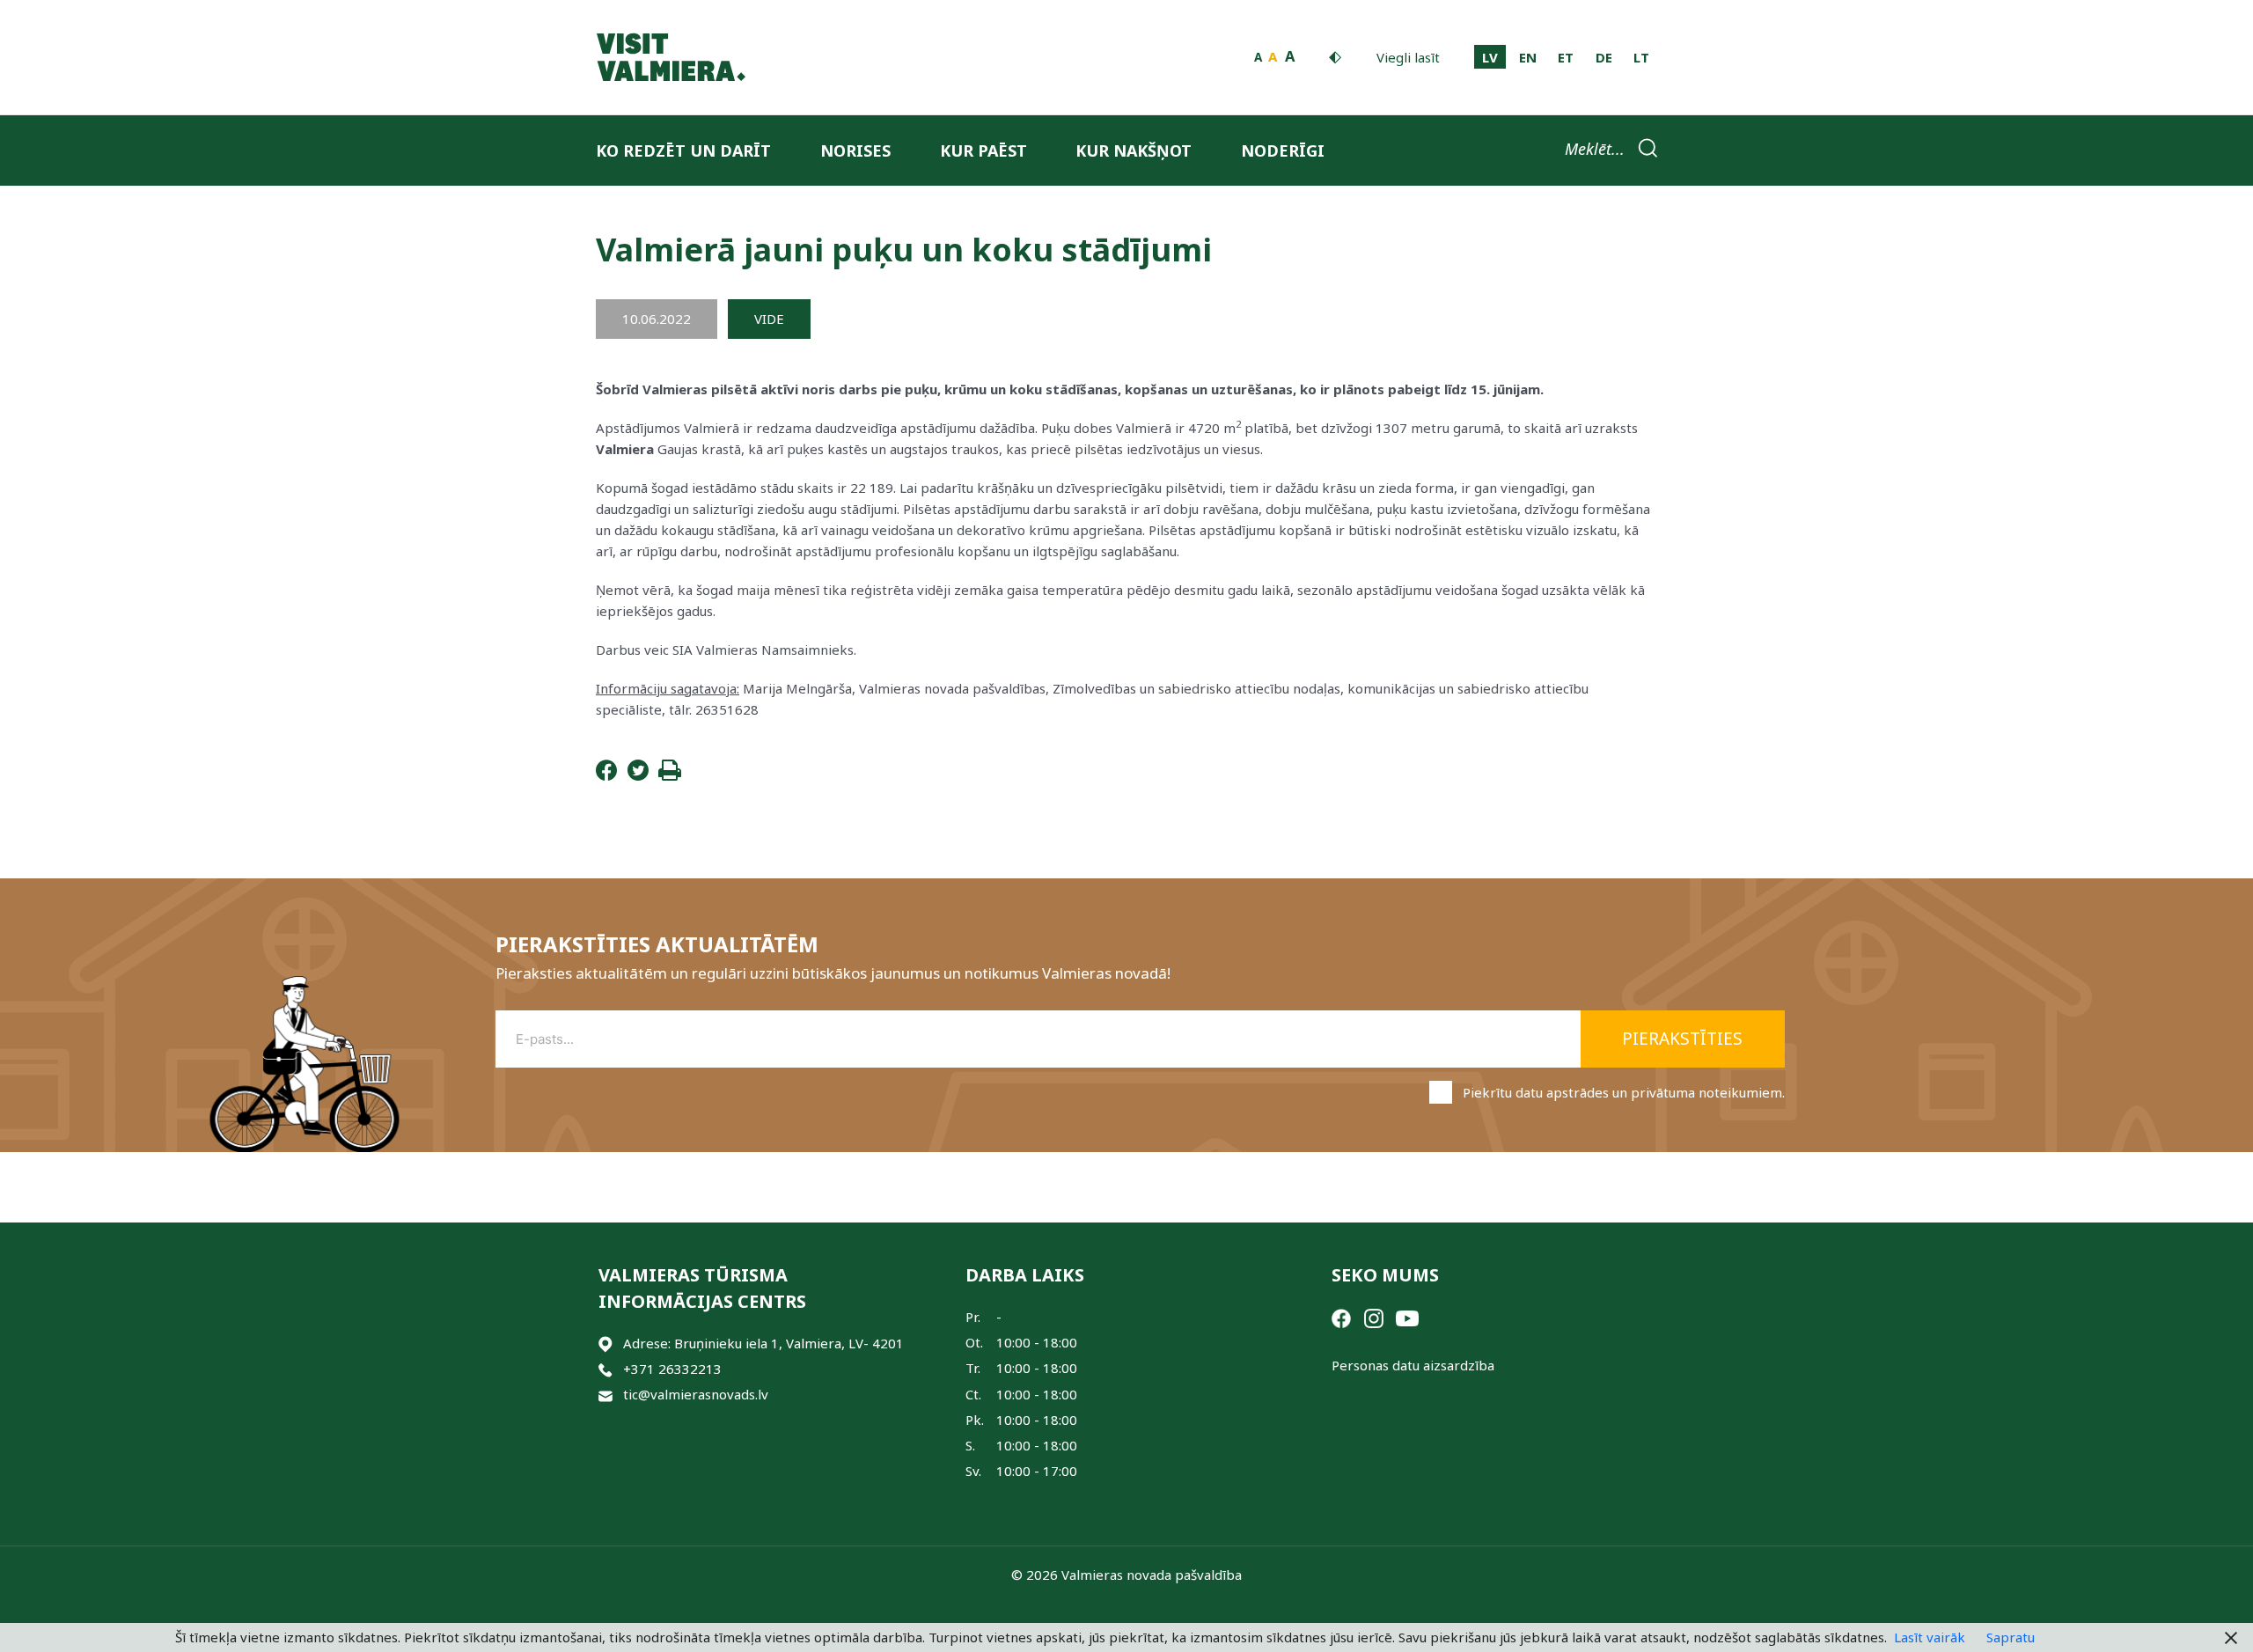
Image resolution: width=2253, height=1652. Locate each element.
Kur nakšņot (1134, 151)
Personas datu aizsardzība (1413, 1365)
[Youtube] (1407, 1317)
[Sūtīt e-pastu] (605, 1395)
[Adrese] (605, 1344)
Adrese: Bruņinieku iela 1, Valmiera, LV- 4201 (763, 1343)
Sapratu (2011, 1637)
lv (1490, 57)
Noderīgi (1283, 151)
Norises (855, 151)
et (1566, 57)
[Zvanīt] (605, 1369)
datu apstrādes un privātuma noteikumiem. (1650, 1092)
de (1604, 57)
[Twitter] (638, 775)
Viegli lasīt (1408, 57)
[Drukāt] (670, 775)
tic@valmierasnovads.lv (696, 1394)
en (1528, 57)
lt (1641, 57)
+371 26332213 (672, 1369)
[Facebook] (606, 775)
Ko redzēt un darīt (683, 151)
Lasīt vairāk (1930, 1637)
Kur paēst (983, 151)
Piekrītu (1624, 1092)
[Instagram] (1374, 1317)
